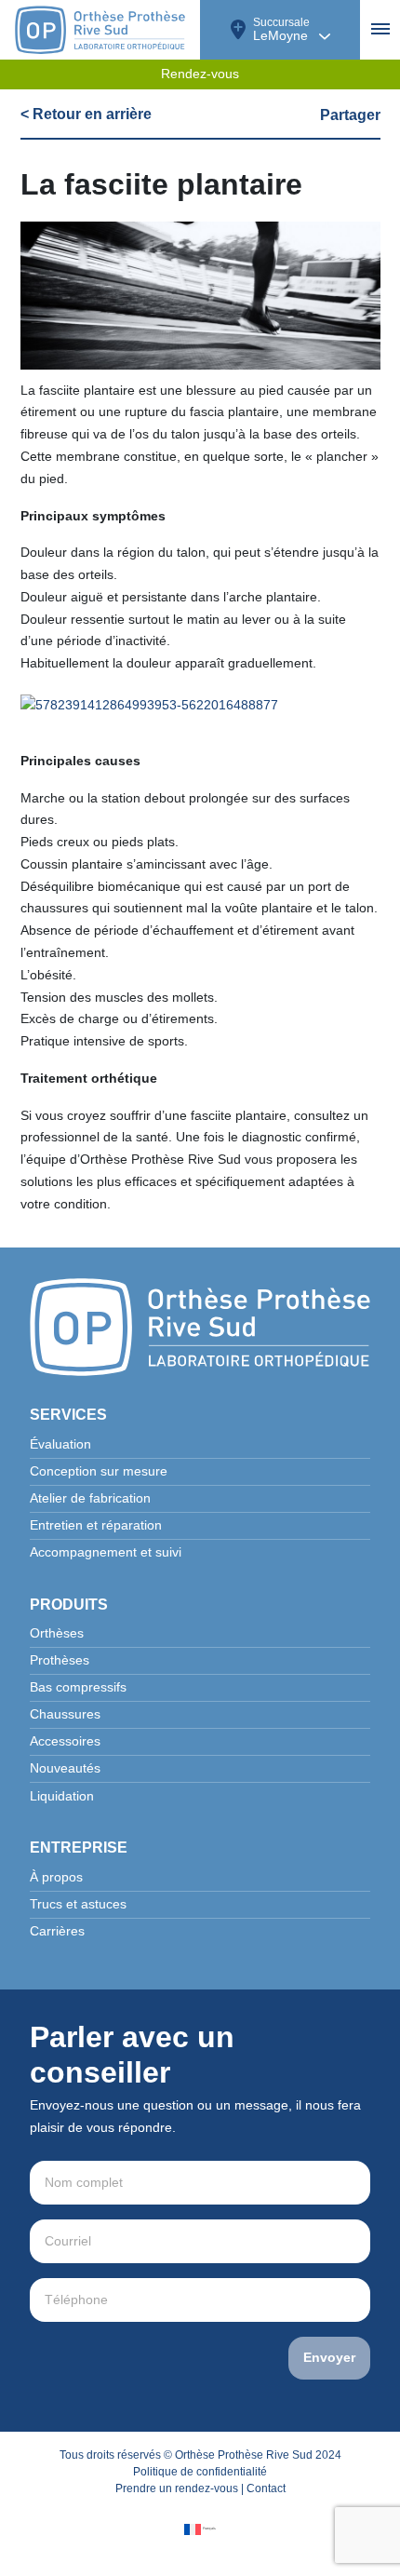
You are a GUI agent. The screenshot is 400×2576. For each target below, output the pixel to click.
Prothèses (60, 1660)
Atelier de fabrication (90, 1498)
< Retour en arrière (86, 114)
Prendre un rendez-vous (177, 2488)
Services (68, 1415)
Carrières (57, 1931)
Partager (350, 115)
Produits (69, 1605)
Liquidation (62, 1796)
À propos (56, 1877)
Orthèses (57, 1633)
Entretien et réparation (96, 1525)
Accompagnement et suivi (106, 1552)
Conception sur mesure (99, 1471)
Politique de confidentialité (200, 2472)
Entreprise (79, 1848)
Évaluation (60, 1444)
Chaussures (65, 1714)
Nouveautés (65, 1768)
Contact (266, 2488)
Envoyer (329, 2358)
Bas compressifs (78, 1687)
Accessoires (65, 1741)
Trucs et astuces (78, 1904)
